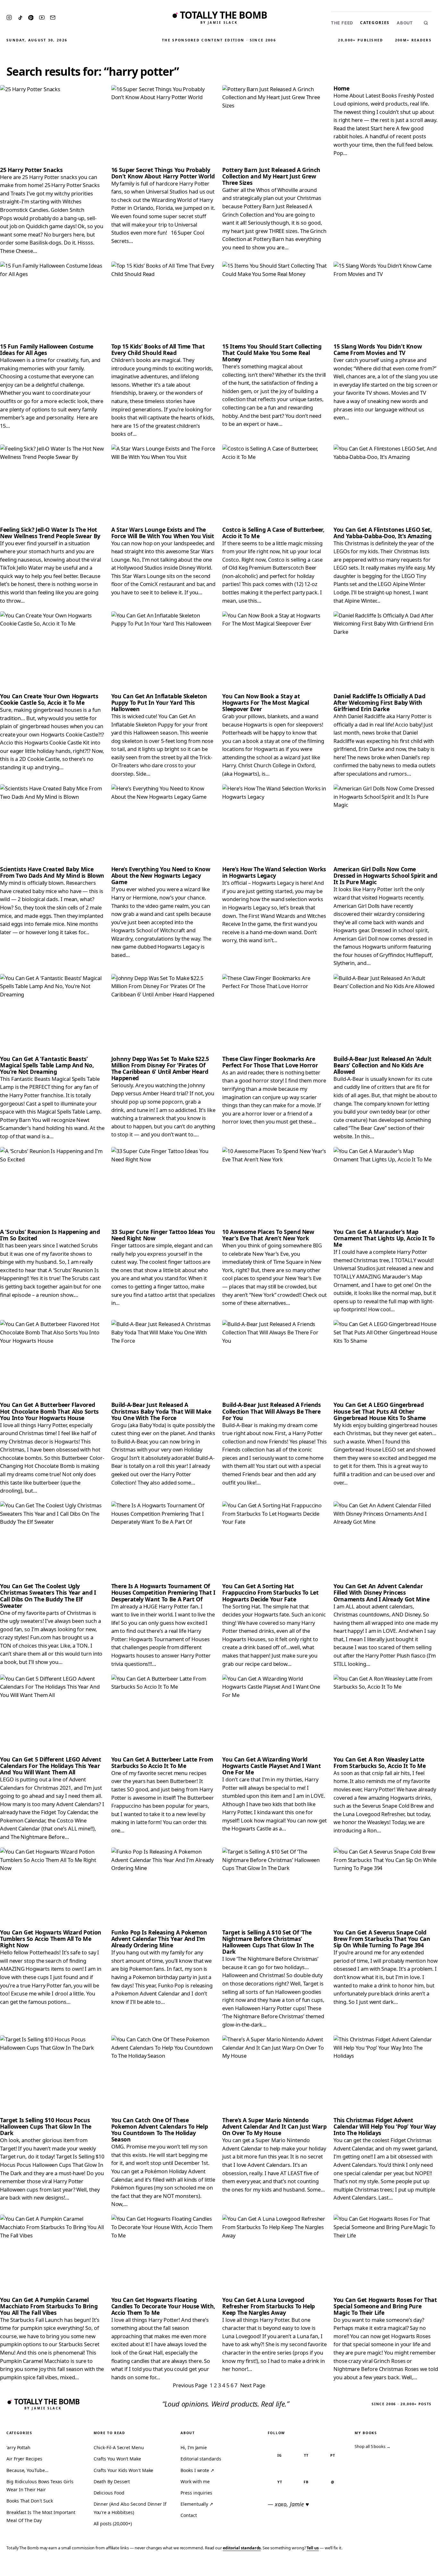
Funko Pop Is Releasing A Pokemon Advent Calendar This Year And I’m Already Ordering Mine (159, 1939)
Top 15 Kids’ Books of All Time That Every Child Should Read (158, 349)
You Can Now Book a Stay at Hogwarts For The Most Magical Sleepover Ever (266, 702)
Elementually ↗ (197, 2504)
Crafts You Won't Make (117, 2459)
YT (280, 2482)
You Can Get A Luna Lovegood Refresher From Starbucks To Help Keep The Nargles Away (269, 2306)
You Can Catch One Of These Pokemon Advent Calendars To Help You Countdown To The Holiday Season (160, 2130)
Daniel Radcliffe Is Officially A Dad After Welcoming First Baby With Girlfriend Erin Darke (379, 702)
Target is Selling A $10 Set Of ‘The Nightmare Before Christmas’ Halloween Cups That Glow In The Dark (268, 1942)
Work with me (195, 2481)
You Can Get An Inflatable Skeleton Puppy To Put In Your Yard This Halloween (159, 702)
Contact (189, 2515)
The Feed (342, 23)
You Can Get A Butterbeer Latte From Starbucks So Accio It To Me (162, 1762)
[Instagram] (9, 17)
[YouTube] (42, 17)
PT (333, 2455)
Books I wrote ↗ (197, 2470)
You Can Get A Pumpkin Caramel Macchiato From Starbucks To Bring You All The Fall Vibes (49, 2306)
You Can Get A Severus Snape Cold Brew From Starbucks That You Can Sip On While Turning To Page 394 (382, 1939)
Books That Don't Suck (30, 2501)
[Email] (53, 17)
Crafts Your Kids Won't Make (124, 2470)
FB (306, 2482)
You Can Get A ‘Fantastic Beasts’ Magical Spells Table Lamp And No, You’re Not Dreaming (47, 1065)
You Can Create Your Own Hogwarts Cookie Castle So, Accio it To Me (49, 699)
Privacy (312, 2567)
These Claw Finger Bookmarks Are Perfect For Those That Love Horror (270, 1062)
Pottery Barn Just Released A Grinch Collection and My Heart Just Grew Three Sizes (271, 176)
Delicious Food (109, 2493)
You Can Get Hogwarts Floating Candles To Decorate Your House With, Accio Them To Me (163, 2306)
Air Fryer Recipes (24, 2459)
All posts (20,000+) (113, 2524)
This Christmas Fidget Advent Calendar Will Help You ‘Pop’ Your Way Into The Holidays (385, 2126)
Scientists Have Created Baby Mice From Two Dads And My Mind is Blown (52, 872)
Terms (334, 2567)
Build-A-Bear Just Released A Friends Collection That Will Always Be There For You (271, 1411)
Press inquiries (196, 2493)
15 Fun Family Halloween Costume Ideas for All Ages (47, 349)
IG (280, 2455)
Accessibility (416, 2567)
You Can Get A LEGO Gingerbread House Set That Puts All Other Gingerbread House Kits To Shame (380, 1411)
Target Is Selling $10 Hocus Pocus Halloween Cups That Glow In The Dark (46, 2126)
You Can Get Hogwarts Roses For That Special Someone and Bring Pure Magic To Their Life (385, 2306)
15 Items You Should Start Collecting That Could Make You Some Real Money (272, 353)
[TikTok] (20, 18)
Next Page (253, 2385)
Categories (375, 23)
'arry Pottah (18, 2447)
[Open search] (426, 23)
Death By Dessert (112, 2481)
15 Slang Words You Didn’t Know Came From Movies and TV (378, 349)
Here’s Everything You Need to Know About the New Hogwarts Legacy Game (161, 875)
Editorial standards (201, 2459)
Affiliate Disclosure (371, 2567)
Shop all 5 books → (373, 2446)
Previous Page (190, 2385)
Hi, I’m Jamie (194, 2447)
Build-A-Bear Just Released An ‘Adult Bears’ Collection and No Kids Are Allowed (382, 1065)
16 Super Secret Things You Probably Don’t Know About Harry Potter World (163, 173)
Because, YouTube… (27, 2470)
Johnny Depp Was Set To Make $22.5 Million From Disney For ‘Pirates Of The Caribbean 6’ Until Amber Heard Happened (160, 1068)
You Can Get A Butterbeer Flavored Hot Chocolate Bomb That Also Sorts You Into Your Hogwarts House (49, 1411)
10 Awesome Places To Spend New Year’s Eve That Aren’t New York (268, 1235)
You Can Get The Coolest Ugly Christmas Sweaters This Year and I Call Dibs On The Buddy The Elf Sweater (48, 1596)
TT (306, 2455)
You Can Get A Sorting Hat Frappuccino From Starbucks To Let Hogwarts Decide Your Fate (270, 1592)
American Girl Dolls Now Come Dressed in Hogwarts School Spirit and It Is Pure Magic (385, 875)
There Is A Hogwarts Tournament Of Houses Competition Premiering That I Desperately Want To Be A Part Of (163, 1592)
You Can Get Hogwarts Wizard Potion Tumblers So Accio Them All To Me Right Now (51, 1939)
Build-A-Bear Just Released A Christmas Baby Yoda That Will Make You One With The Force (161, 1411)
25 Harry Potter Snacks (31, 170)
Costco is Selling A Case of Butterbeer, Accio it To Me (273, 533)
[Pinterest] (31, 18)
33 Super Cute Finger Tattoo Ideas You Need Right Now (163, 1235)
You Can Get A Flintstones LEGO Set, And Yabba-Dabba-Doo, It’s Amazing (383, 533)
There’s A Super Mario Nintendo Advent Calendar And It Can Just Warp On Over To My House (274, 2126)
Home (341, 88)
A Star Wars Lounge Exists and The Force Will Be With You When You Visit (163, 533)
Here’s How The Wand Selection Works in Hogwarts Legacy (274, 872)
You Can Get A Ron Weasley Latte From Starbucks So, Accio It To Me (379, 1762)
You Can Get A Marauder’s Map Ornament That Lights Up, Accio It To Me (384, 1238)
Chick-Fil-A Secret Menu (119, 2447)
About (405, 23)
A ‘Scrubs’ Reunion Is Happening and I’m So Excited (50, 1235)
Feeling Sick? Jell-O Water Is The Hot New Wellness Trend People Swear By (50, 533)
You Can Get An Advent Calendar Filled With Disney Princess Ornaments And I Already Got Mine (382, 1592)
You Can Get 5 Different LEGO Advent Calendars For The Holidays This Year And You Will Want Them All (51, 1766)
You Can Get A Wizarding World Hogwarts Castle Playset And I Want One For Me (271, 1766)
